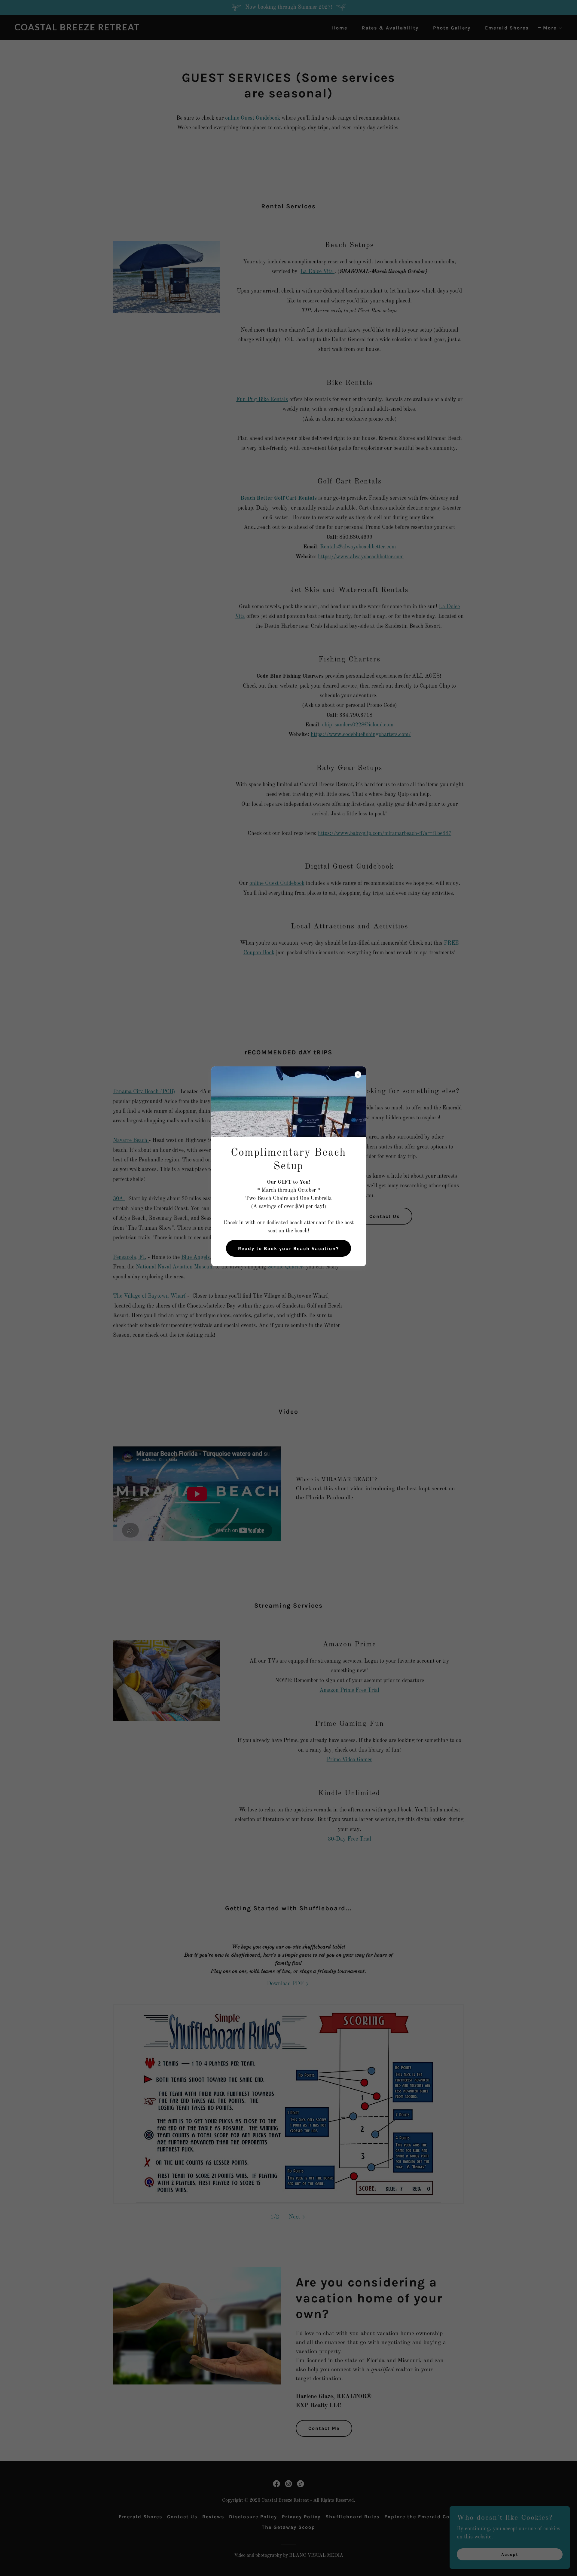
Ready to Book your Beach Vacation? (288, 1248)
